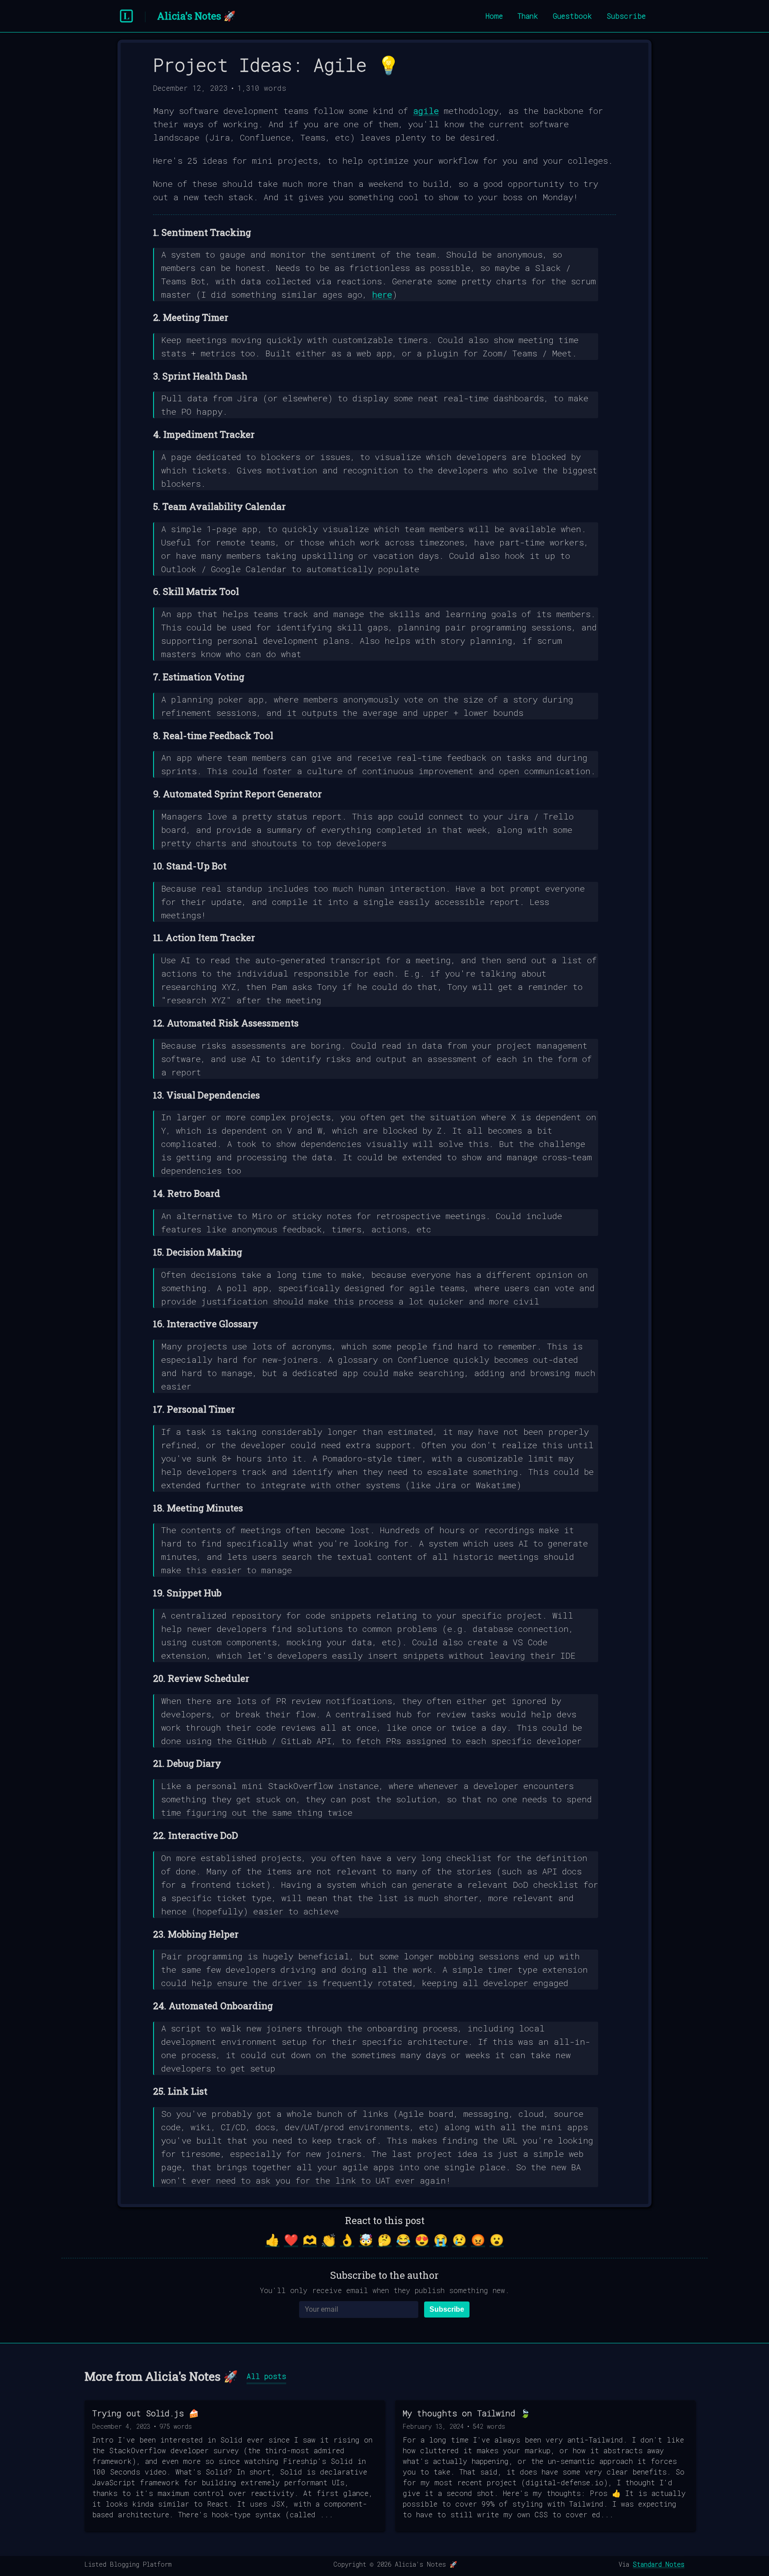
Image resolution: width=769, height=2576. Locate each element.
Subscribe (626, 16)
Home (494, 16)
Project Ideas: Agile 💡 (276, 65)
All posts (266, 2376)
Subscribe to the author (384, 2275)
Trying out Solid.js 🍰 (145, 2413)
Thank (528, 16)
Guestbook (572, 16)
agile (426, 111)
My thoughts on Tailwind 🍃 (466, 2413)
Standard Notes (659, 2564)
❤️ (291, 2240)
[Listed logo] (126, 16)
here (382, 294)
